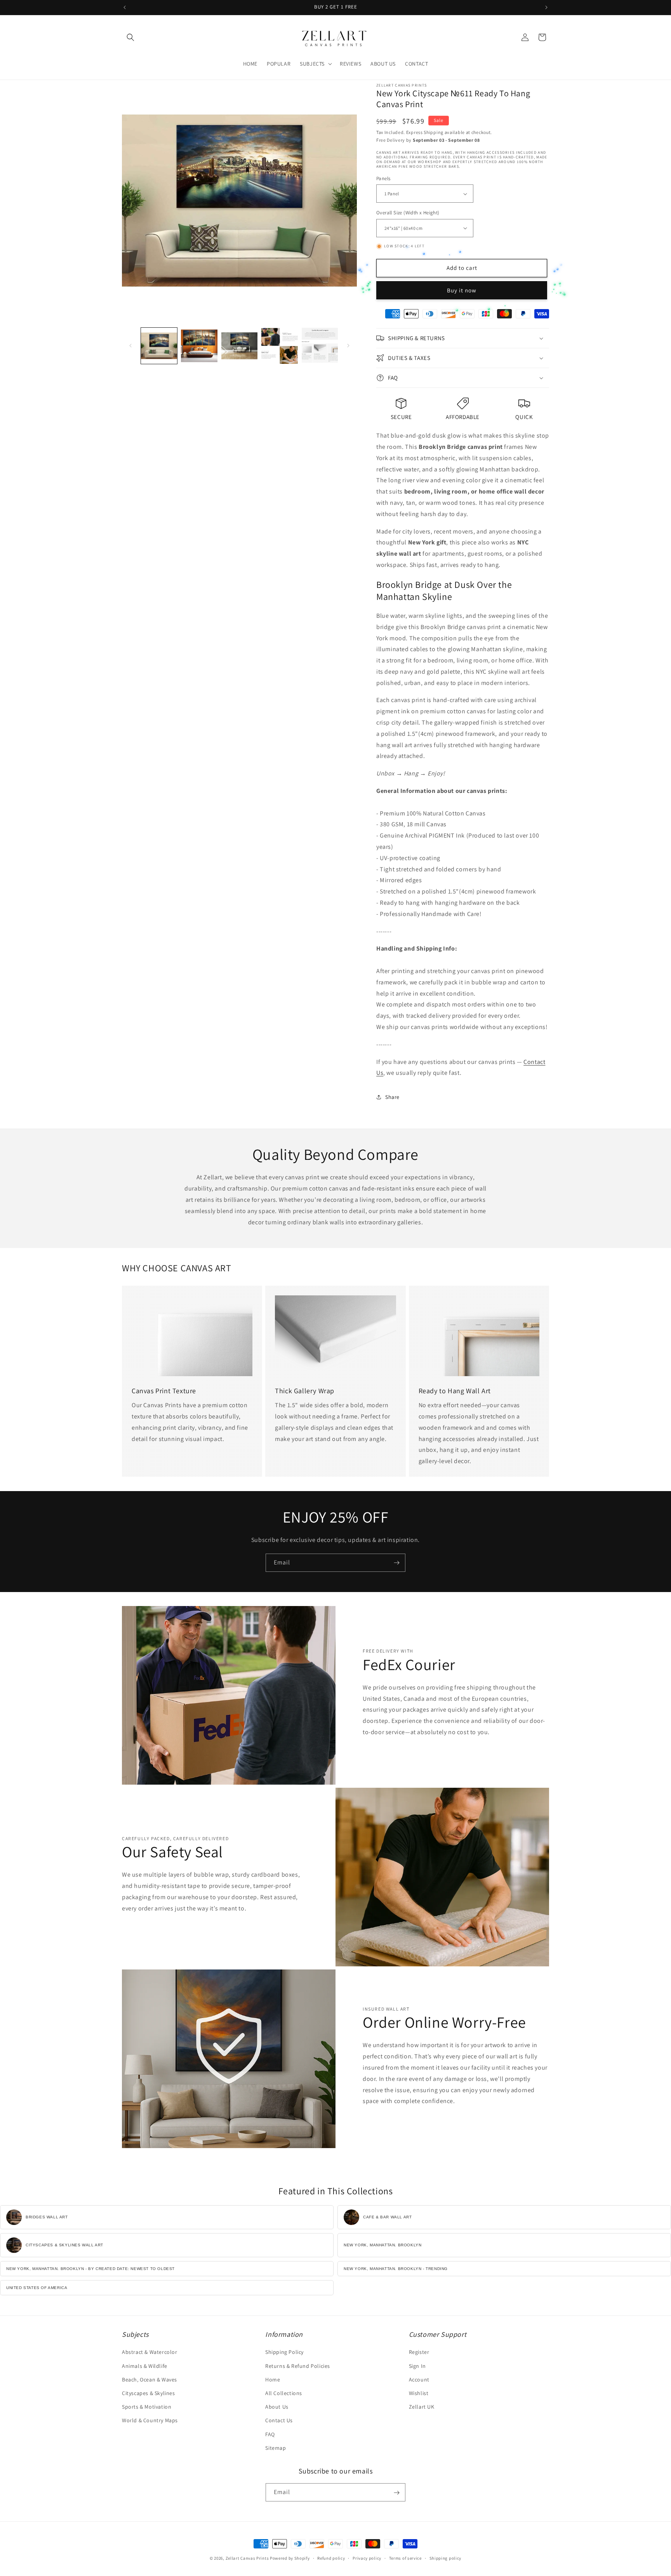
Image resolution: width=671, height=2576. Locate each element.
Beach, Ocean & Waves (149, 2380)
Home (273, 2380)
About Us (277, 2407)
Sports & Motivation (147, 2407)
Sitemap (276, 2448)
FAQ (270, 2434)
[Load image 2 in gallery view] (199, 346)
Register (419, 2352)
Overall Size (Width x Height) (408, 213)
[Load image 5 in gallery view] (320, 346)
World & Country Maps (150, 2421)
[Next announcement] (546, 7)
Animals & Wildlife (145, 2366)
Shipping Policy (284, 2352)
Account (419, 2380)
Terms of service (405, 2558)
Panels (383, 178)
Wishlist (419, 2393)
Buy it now (462, 290)
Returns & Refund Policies (298, 2366)
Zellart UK (422, 2407)
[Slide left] (130, 346)
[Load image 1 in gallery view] (159, 346)
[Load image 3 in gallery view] (239, 346)
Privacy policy (367, 2558)
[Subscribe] (396, 1563)
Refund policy (331, 2558)
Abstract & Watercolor (150, 2352)
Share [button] (392, 1097)
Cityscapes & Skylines (149, 2393)
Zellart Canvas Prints (247, 2558)
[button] (130, 37)
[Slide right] (348, 346)
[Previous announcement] (125, 7)
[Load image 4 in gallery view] (279, 346)
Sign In (417, 2366)
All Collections (284, 2393)
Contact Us (279, 2421)
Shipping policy (446, 2558)
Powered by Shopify (290, 2558)
